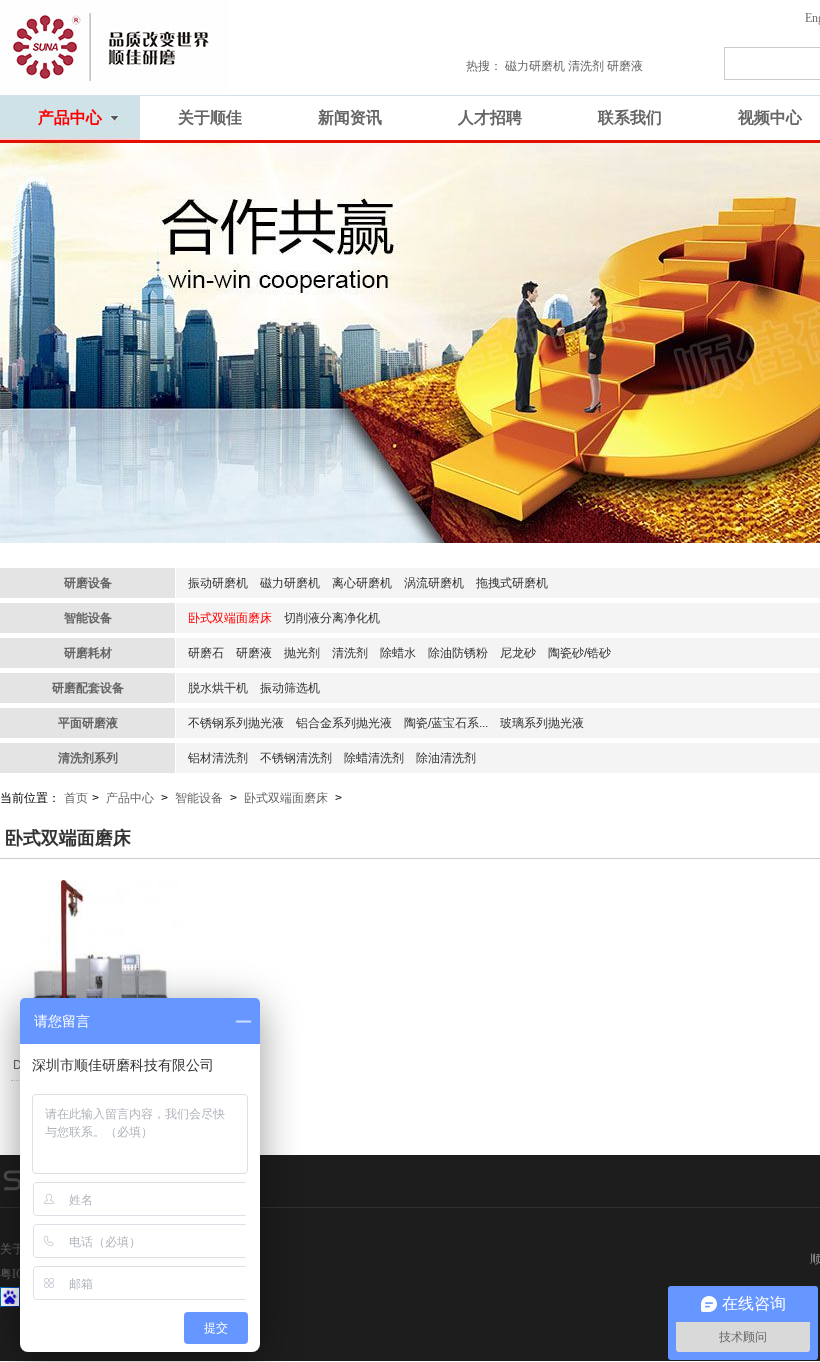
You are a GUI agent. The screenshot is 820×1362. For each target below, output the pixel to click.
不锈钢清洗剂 (296, 758)
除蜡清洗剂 (374, 758)
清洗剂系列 (88, 758)
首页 (76, 798)
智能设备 (88, 618)
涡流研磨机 (434, 583)
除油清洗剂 (446, 758)
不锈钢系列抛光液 (236, 723)
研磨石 (206, 653)
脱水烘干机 (218, 688)
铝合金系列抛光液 (344, 723)
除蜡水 (398, 653)
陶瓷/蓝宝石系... (446, 723)
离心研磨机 (362, 583)
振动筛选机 (290, 688)
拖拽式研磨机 (512, 583)
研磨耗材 (88, 653)
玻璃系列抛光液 (542, 723)
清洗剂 (350, 653)
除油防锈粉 (458, 653)
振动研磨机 (218, 583)
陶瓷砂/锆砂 (579, 653)
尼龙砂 (518, 653)
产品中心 (130, 798)
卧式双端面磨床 (230, 618)
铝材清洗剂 (218, 758)
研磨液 (254, 653)
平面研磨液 (88, 723)
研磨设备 (88, 583)
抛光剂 (302, 653)
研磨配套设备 (88, 688)
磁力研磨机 (290, 583)
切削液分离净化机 (332, 618)
